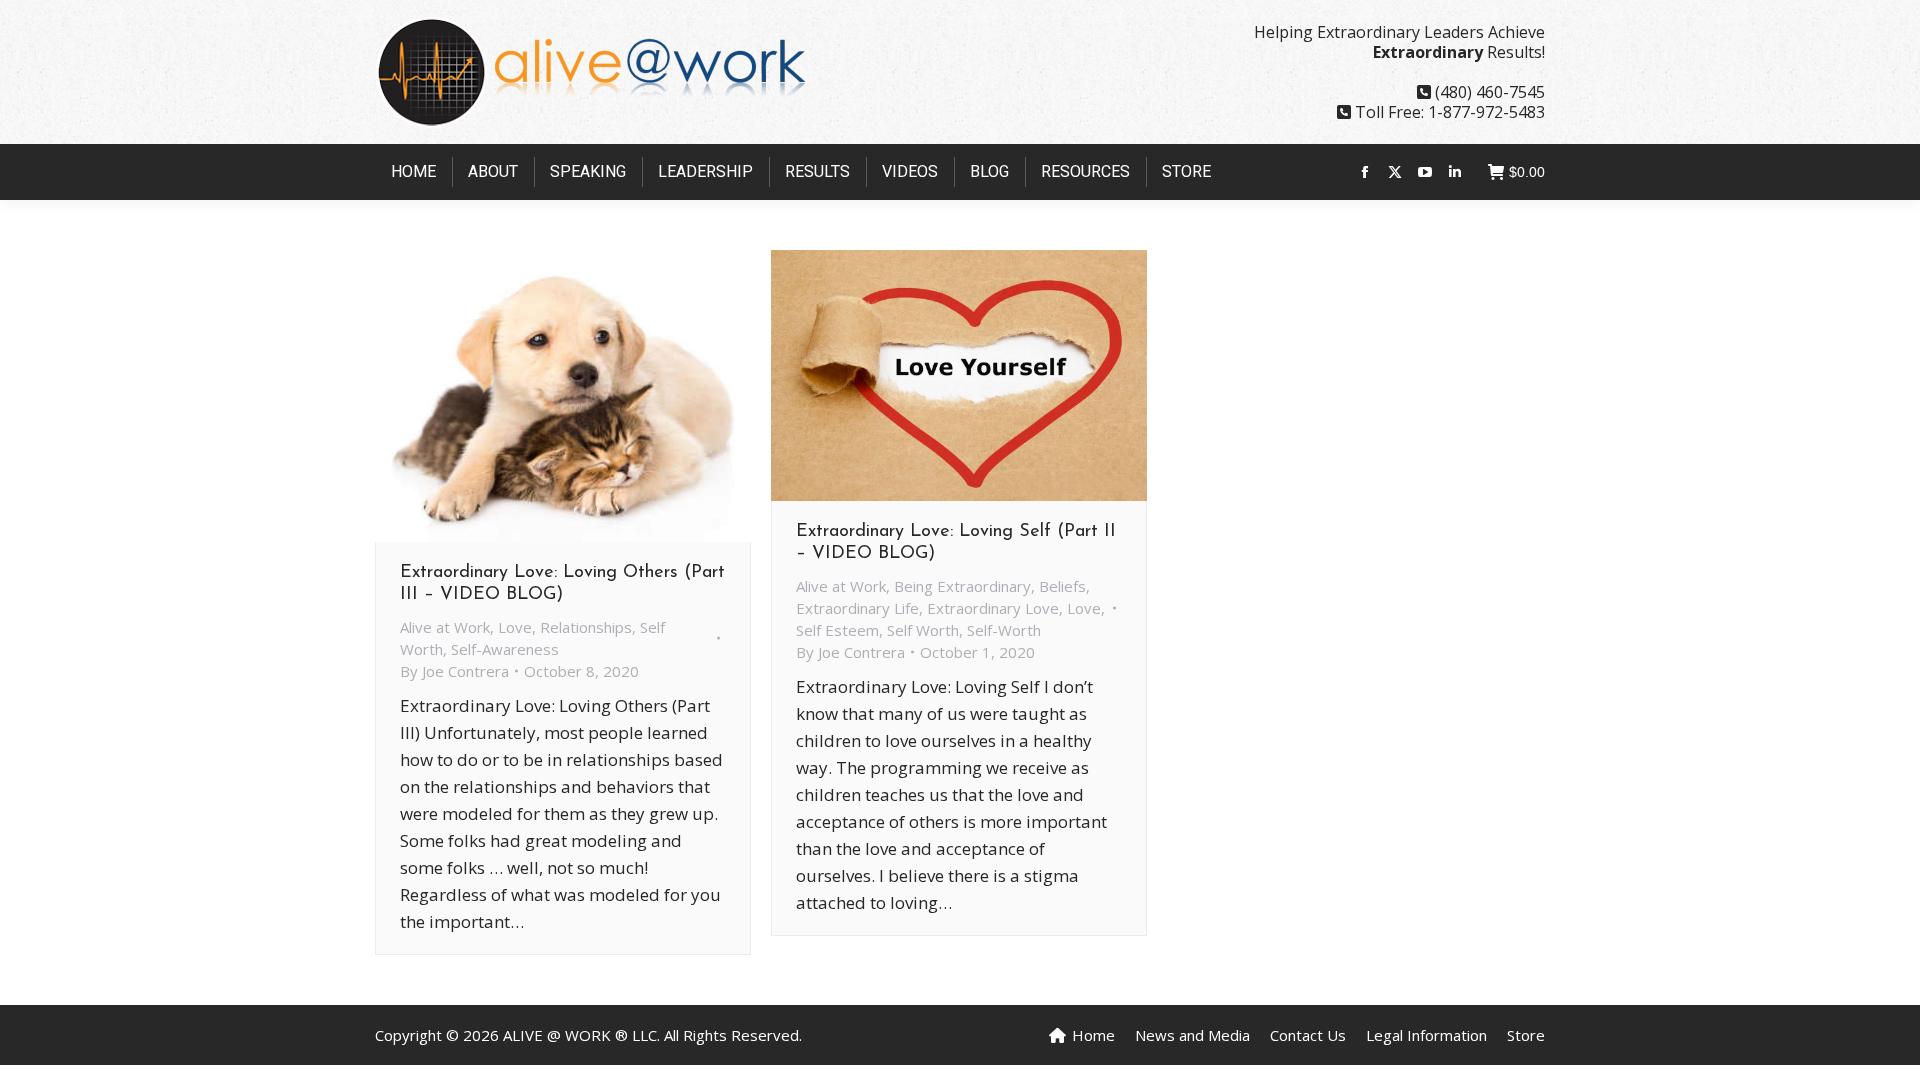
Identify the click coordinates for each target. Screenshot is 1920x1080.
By (454, 671)
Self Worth (923, 630)
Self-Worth (1004, 630)
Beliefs (1062, 586)
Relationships (586, 627)
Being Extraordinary (962, 586)
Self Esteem (837, 630)
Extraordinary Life (857, 608)
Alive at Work (445, 627)
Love (515, 627)
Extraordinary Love (993, 608)
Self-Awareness (505, 649)
